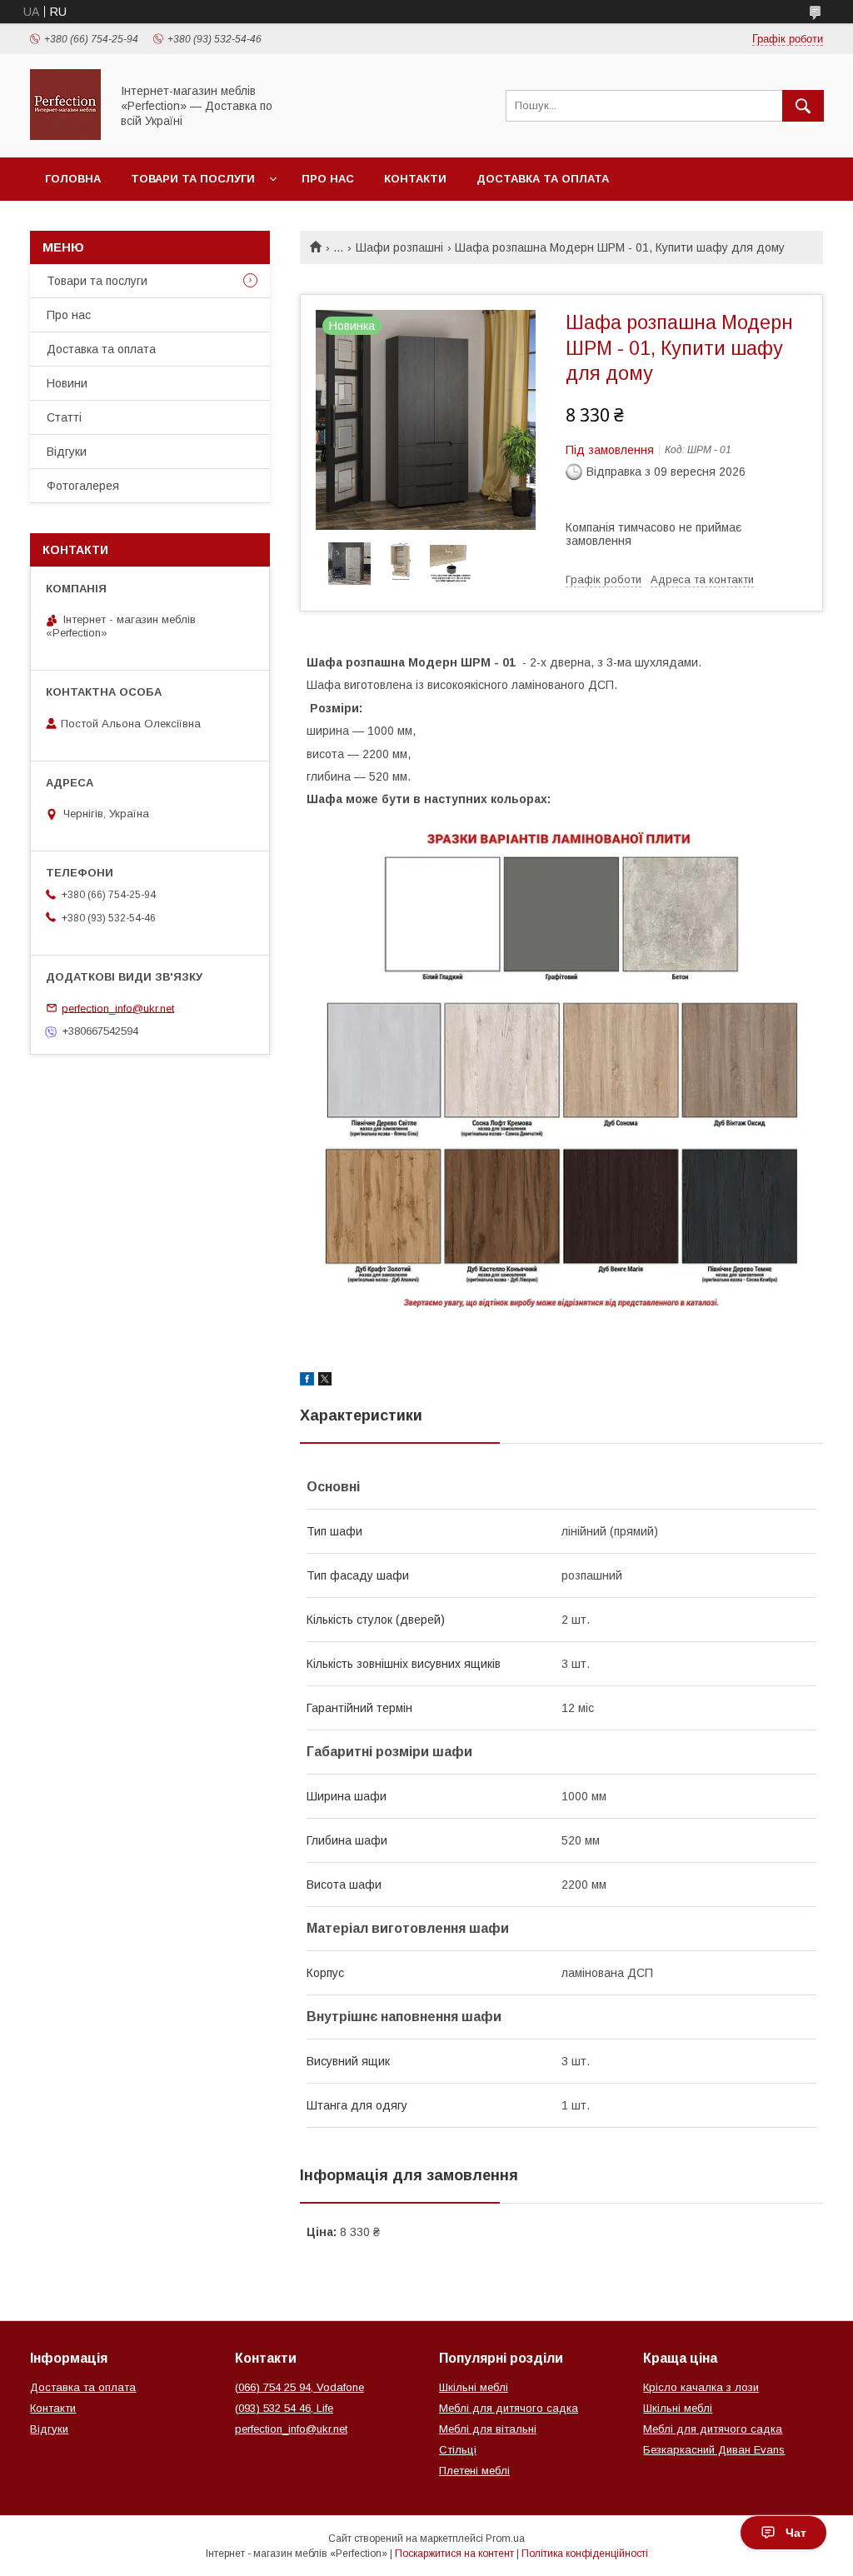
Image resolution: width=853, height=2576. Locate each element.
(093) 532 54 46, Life (284, 2408)
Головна (73, 179)
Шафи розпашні (399, 247)
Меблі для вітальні (488, 2429)
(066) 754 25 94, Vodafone (299, 2387)
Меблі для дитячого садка (509, 2408)
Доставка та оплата (543, 179)
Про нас (328, 179)
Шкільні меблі (474, 2387)
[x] (325, 1381)
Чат (796, 2533)
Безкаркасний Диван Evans (714, 2450)
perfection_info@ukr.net (118, 1008)
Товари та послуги (193, 179)
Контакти (415, 179)
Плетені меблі (474, 2471)
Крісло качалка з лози (701, 2387)
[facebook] (307, 1381)
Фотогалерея (83, 486)
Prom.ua (505, 2539)
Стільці (458, 2450)
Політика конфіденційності (585, 2554)
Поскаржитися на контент (454, 2554)
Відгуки (67, 452)
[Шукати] (803, 106)
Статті (64, 417)
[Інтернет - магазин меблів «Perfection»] (65, 136)
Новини (67, 383)
